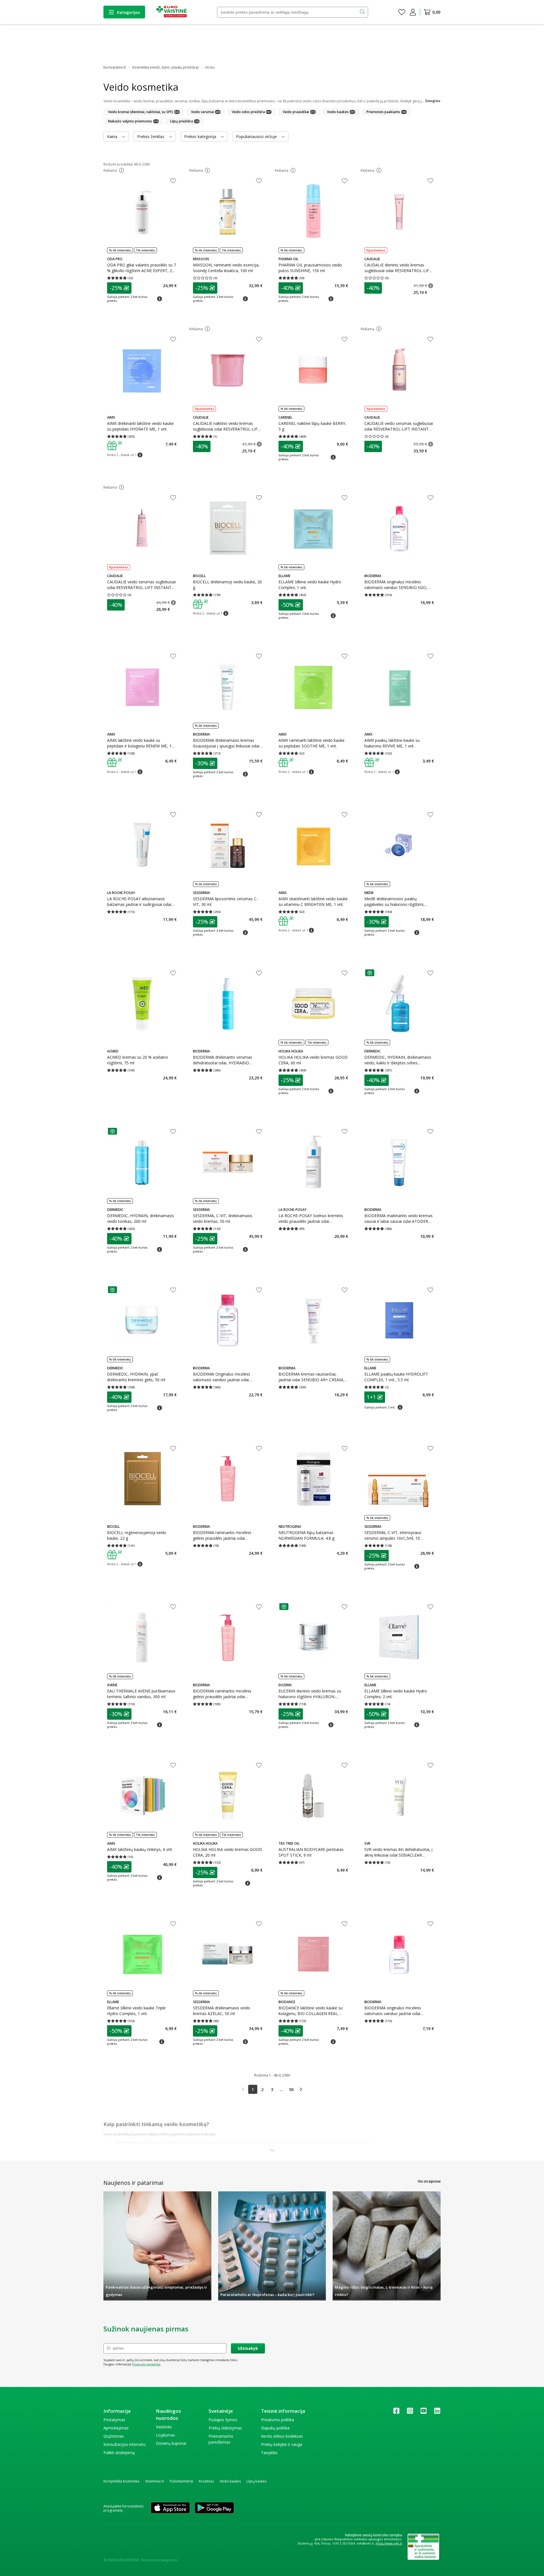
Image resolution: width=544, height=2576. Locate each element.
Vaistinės (164, 2427)
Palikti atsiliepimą (119, 2453)
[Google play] (214, 2508)
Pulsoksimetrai (181, 2481)
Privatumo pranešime (146, 2364)
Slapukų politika (275, 2428)
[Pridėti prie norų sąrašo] (173, 181)
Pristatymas (114, 2420)
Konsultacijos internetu (125, 2444)
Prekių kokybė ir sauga (282, 2444)
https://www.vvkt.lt (389, 2543)
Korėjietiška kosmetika (121, 2481)
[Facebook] (396, 2413)
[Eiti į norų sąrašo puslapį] (402, 12)
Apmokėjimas (116, 2428)
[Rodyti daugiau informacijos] (272, 2151)
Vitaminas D (155, 2481)
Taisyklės (269, 2453)
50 (291, 2089)
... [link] (282, 2089)
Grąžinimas (114, 2436)
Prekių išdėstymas (225, 2428)
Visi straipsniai (429, 2181)
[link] (243, 2089)
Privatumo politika (278, 2420)
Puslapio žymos (223, 2420)
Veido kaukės (230, 2481)
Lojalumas (165, 2435)
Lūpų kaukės (256, 2481)
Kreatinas (206, 2481)
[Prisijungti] (413, 12)
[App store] (170, 2508)
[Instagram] (410, 2413)
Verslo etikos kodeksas (282, 2436)
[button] (122, 170)
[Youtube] (424, 2413)
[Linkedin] (437, 2413)
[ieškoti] (363, 12)
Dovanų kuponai (171, 2443)
